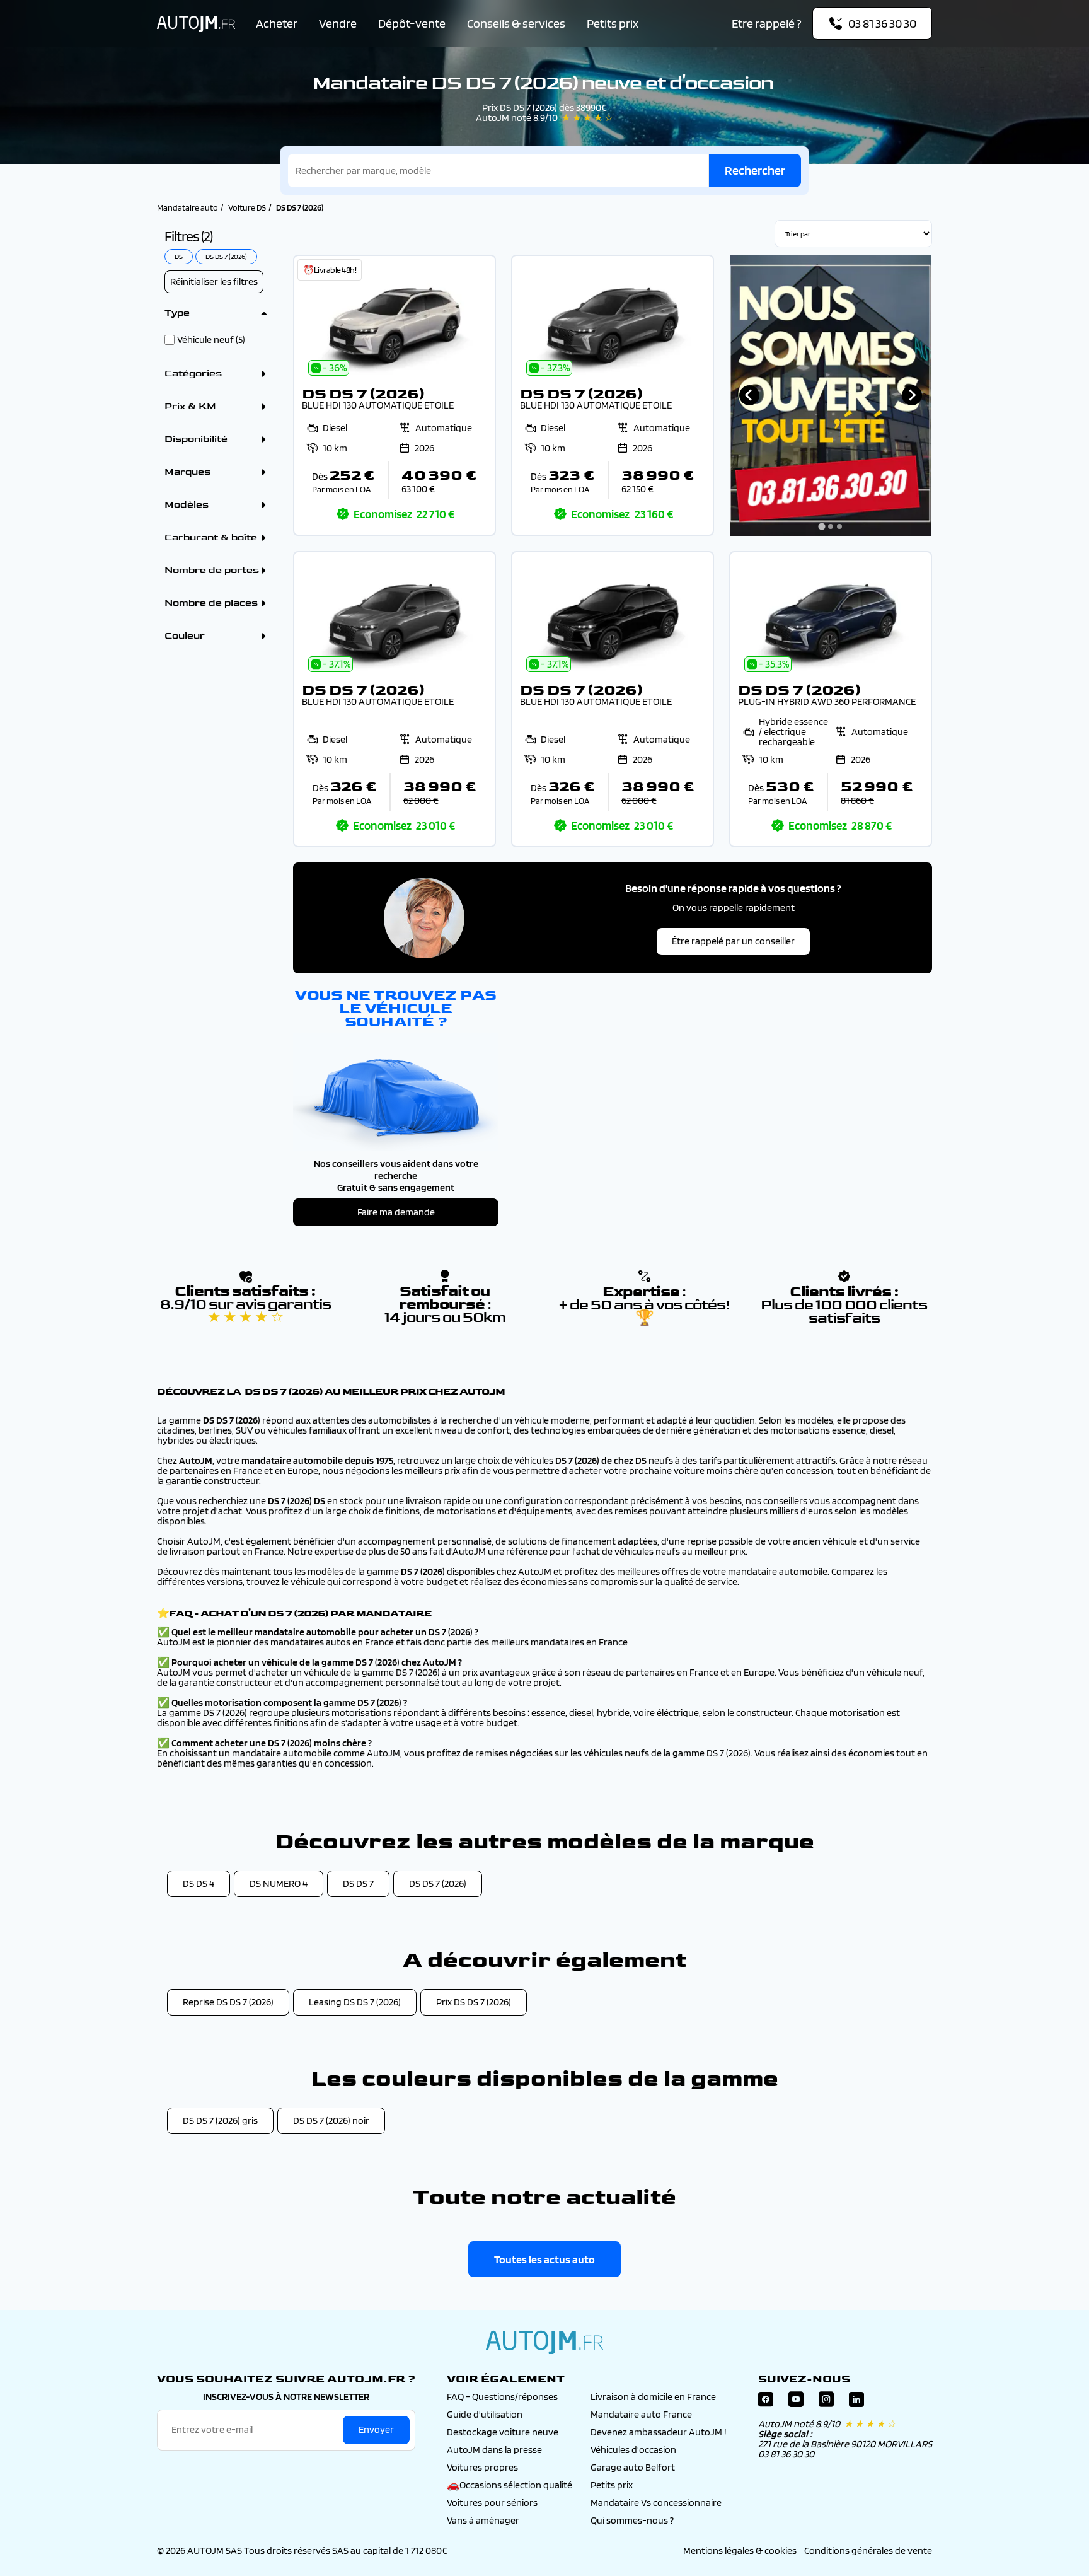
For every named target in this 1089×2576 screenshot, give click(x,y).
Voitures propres (482, 2467)
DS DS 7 (358, 1883)
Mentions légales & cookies (740, 2550)
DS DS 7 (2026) (438, 1883)
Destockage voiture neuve (503, 2432)
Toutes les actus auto (544, 2259)
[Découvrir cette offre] (395, 395)
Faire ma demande (396, 1212)
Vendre (338, 23)
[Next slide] (912, 395)
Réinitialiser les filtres (214, 281)
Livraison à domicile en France (653, 2397)
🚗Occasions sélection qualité (510, 2485)
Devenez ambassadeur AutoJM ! (659, 2432)
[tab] (822, 526)
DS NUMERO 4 (279, 1883)
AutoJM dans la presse (494, 2450)
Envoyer (376, 2429)
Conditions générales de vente (868, 2550)
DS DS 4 (199, 1883)
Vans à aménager (483, 2520)
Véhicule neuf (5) (211, 340)
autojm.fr (544, 2342)
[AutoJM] (196, 24)
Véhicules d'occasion (633, 2450)
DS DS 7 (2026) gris (220, 2121)
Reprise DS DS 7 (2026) (228, 2002)
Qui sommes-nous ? (632, 2520)
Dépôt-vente (412, 23)
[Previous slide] (749, 395)
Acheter (277, 23)
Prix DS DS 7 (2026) (474, 2002)
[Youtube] (796, 2402)
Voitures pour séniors (492, 2503)
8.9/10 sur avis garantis (245, 1311)
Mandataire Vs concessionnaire (656, 2503)
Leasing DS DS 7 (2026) (355, 2002)
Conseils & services (516, 23)
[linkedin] (856, 2402)
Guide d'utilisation (485, 2414)
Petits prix (613, 23)
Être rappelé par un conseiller (733, 941)
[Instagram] (826, 2402)
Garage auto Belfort (633, 2467)
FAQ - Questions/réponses (502, 2397)
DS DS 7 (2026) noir (331, 2121)
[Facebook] (766, 2402)
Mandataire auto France (641, 2414)
